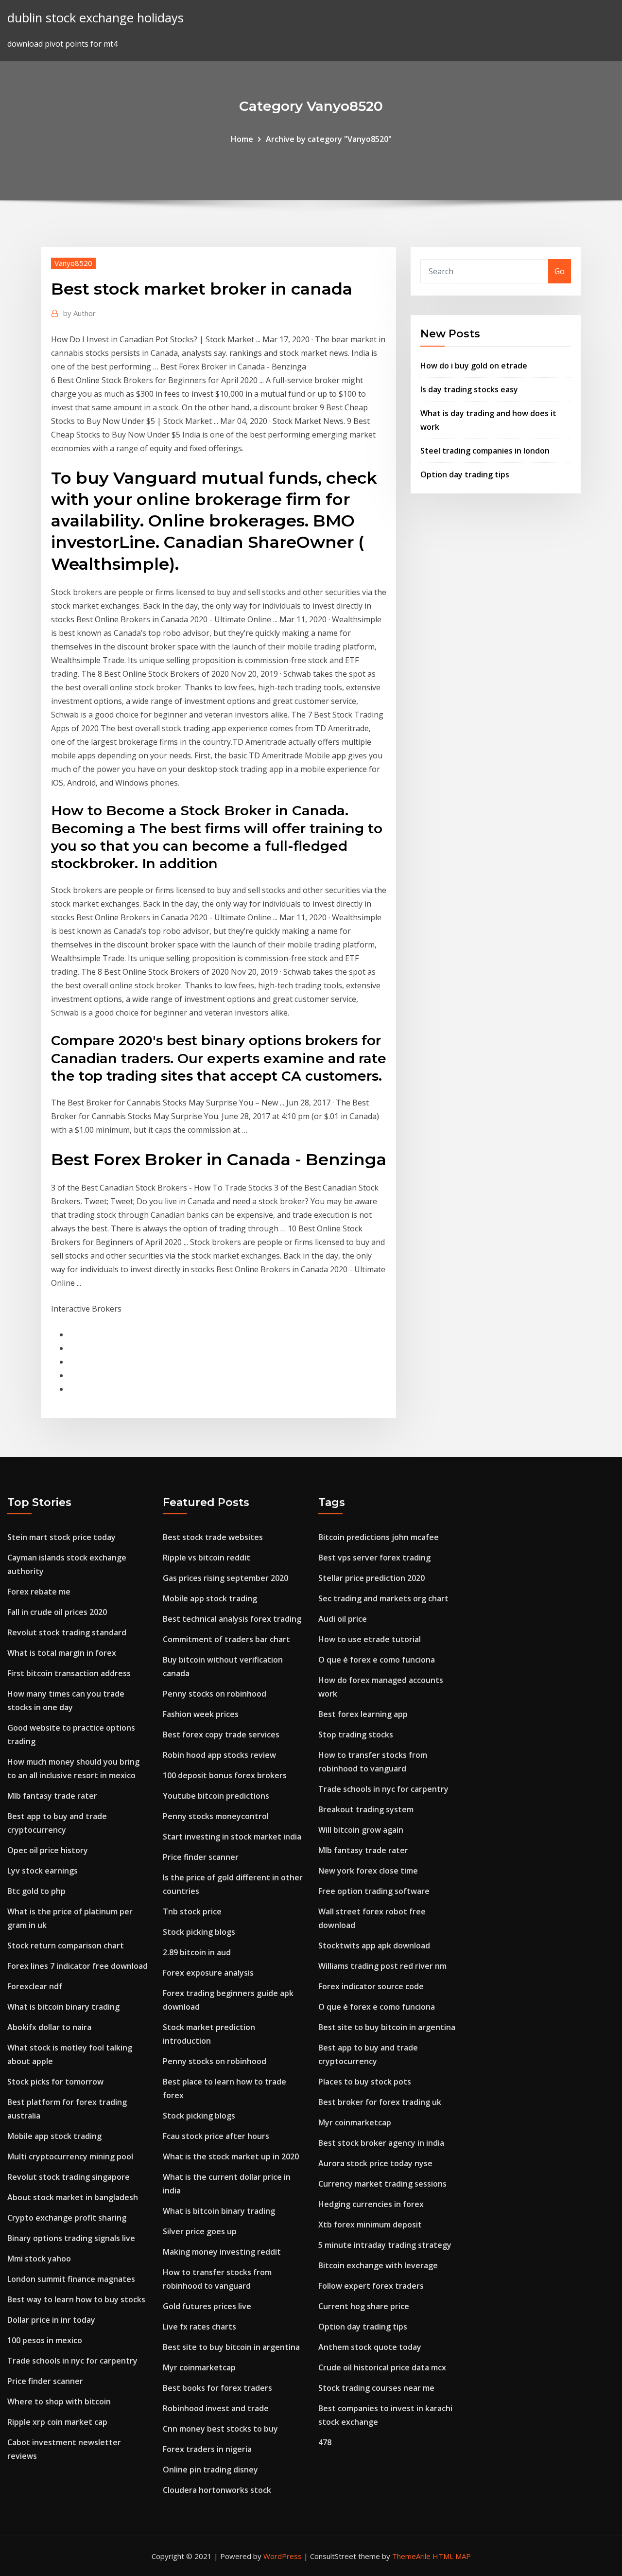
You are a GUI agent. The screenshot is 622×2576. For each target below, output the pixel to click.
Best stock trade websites (213, 1537)
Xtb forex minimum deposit (370, 2225)
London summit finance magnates (71, 2279)
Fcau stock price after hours (216, 2136)
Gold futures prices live (207, 2306)
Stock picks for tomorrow (55, 2082)
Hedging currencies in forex (371, 2204)
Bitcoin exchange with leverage (378, 2265)
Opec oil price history (48, 1850)
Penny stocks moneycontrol (216, 1816)
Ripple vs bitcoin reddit (207, 1558)
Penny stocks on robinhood (215, 1694)
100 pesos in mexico (45, 2340)
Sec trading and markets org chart (383, 1598)
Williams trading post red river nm (382, 1966)
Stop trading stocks (356, 1735)
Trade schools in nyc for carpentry (72, 2361)
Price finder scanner (45, 2381)
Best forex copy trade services (221, 1735)
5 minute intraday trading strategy (385, 2245)
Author (79, 313)
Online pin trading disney (210, 2470)
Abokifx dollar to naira (49, 2027)
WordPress (283, 2556)
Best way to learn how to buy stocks (76, 2299)
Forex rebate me (39, 1592)
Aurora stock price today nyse (375, 2163)
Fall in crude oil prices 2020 (57, 1612)
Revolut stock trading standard (67, 1632)
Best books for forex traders (217, 2388)
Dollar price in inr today (51, 2320)
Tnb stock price (192, 1911)
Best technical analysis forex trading (232, 1619)
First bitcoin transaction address (69, 1673)
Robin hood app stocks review (219, 1755)
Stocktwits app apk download (374, 1945)
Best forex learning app (363, 1714)
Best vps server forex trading (374, 1558)
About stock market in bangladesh (73, 2197)
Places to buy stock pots (365, 2082)
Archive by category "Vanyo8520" (329, 139)
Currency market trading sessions (382, 2184)
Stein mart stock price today (61, 1537)
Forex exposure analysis (208, 1973)
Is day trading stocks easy (469, 389)
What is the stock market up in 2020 (231, 2156)
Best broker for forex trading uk (380, 2102)
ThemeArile (411, 2556)
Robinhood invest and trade (216, 2408)
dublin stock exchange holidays (95, 18)
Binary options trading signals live (71, 2238)
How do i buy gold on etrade (474, 366)
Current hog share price (364, 2306)
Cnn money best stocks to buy (220, 2429)
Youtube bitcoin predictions (216, 1796)
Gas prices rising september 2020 (225, 1578)
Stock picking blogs (199, 1932)
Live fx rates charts (199, 2327)
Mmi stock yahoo (39, 2259)
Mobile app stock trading (54, 2136)
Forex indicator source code (371, 1986)
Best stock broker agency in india (381, 2143)
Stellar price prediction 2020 (371, 1578)
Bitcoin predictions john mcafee (379, 1537)
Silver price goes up (200, 2231)
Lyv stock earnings (43, 1871)
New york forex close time (368, 1871)
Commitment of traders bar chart (226, 1639)
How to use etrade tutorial (370, 1639)
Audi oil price (343, 1619)
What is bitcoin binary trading (63, 2007)
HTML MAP (452, 2556)
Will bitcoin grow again (361, 1830)
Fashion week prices (201, 1714)
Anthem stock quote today (370, 2347)
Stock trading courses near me (376, 2388)
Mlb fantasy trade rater (52, 1796)
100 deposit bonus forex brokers (225, 1775)
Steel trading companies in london (485, 451)
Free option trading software (374, 1891)
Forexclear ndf (35, 1986)
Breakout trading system (366, 1809)
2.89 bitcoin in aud (197, 1952)
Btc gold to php (36, 1891)
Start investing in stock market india (232, 1837)
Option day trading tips (465, 474)
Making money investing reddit (222, 2252)
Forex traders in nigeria (207, 2449)
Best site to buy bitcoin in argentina (231, 2347)
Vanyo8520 (73, 263)
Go (560, 271)
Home (242, 139)
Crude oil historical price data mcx (382, 2367)
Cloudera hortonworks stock (217, 2490)
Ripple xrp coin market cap (57, 2422)
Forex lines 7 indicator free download (78, 1966)
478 (325, 2442)
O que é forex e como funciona (377, 1660)
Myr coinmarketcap (199, 2367)
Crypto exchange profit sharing (67, 2218)
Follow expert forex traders (371, 2286)
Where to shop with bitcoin (59, 2401)
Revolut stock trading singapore (69, 2177)
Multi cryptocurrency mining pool (70, 2156)
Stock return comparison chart (66, 1945)
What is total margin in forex (62, 1653)
